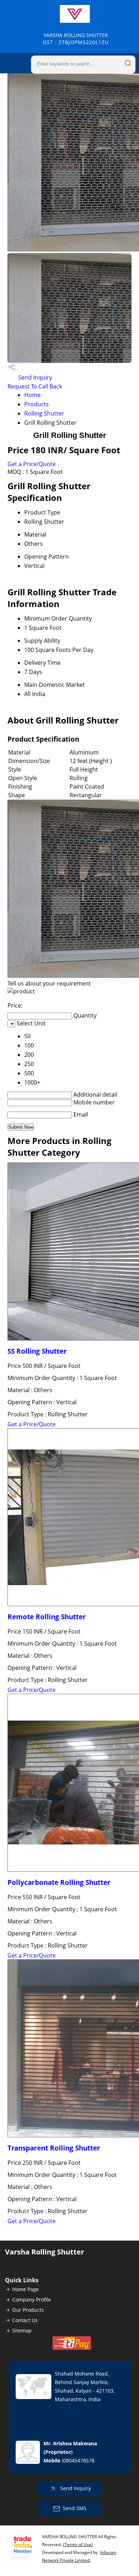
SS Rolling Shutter (37, 1351)
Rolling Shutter (44, 413)
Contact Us (25, 2320)
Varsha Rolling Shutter (76, 39)
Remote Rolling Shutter (47, 1617)
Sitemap (22, 2331)
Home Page (25, 2289)
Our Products (28, 2310)
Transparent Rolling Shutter (54, 2148)
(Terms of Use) (78, 2544)
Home (32, 395)
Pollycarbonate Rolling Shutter (59, 1882)
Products (37, 404)
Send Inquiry (34, 377)
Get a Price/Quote (32, 464)
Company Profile (32, 2300)
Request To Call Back (35, 386)
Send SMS (75, 2508)
